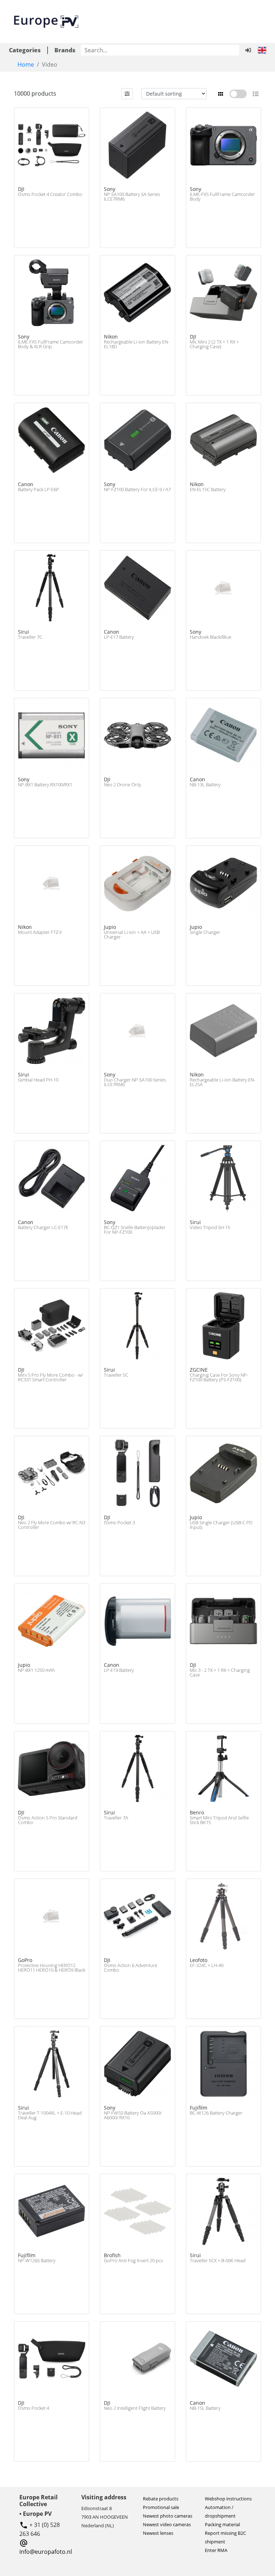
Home (26, 64)
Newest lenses (158, 2533)
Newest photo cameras (168, 2516)
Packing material (222, 2524)
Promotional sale (161, 2507)
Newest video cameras (167, 2524)
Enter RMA (216, 2550)
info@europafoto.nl (46, 2552)
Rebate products (161, 2499)
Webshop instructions (228, 2499)
